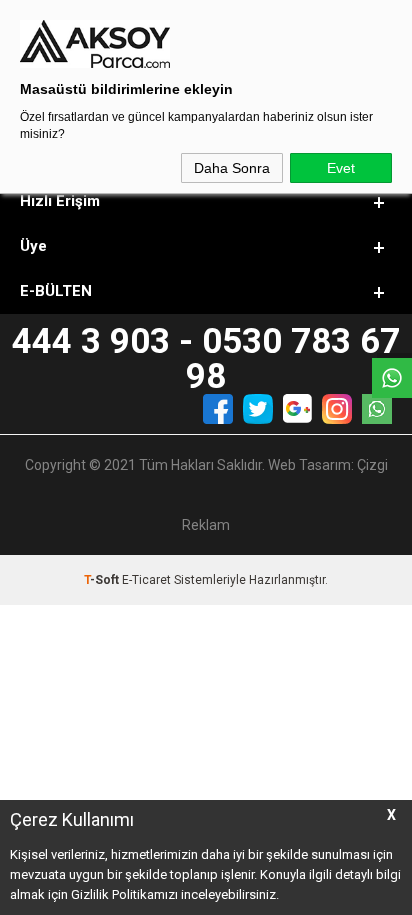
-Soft (103, 580)
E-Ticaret (146, 580)
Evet (341, 168)
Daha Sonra (232, 168)
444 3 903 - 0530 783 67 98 (206, 359)
